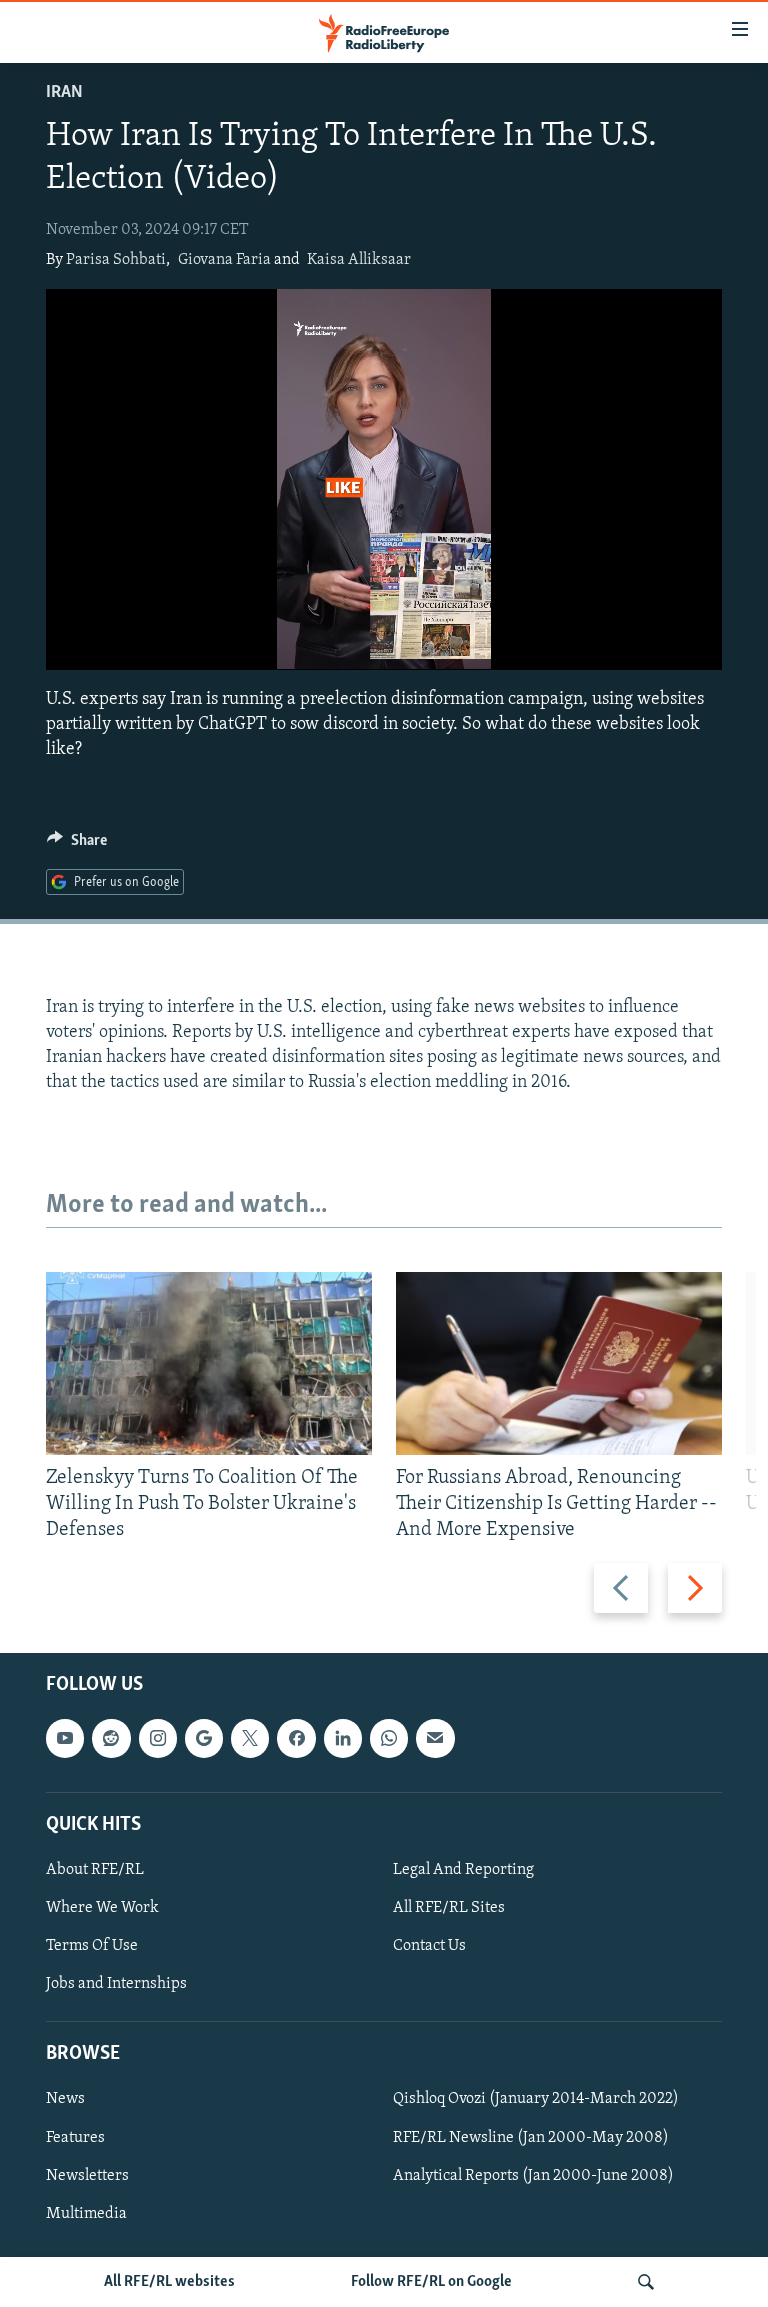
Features (75, 2138)
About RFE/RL (95, 1870)
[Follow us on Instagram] (158, 1739)
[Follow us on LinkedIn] (343, 1739)
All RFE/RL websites (169, 2282)
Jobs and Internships (116, 1984)
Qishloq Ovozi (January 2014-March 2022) (536, 2100)
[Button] (77, 845)
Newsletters (87, 2176)
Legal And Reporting (463, 1870)
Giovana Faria (224, 260)
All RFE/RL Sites (449, 1908)
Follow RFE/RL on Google (431, 2282)
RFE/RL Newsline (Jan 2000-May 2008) (531, 2138)
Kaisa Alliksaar (359, 260)
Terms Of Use (92, 1946)
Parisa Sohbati (116, 260)
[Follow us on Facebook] (296, 1739)
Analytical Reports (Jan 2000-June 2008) (533, 2176)
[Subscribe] (435, 1739)
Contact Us (429, 1946)
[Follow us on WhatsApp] (389, 1739)
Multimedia (86, 2214)
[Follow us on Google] (204, 1739)
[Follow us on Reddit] (111, 1739)
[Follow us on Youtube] (65, 1739)
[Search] (646, 2282)
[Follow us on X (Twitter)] (250, 1739)
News (65, 2100)
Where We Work (102, 1908)
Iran (64, 93)
